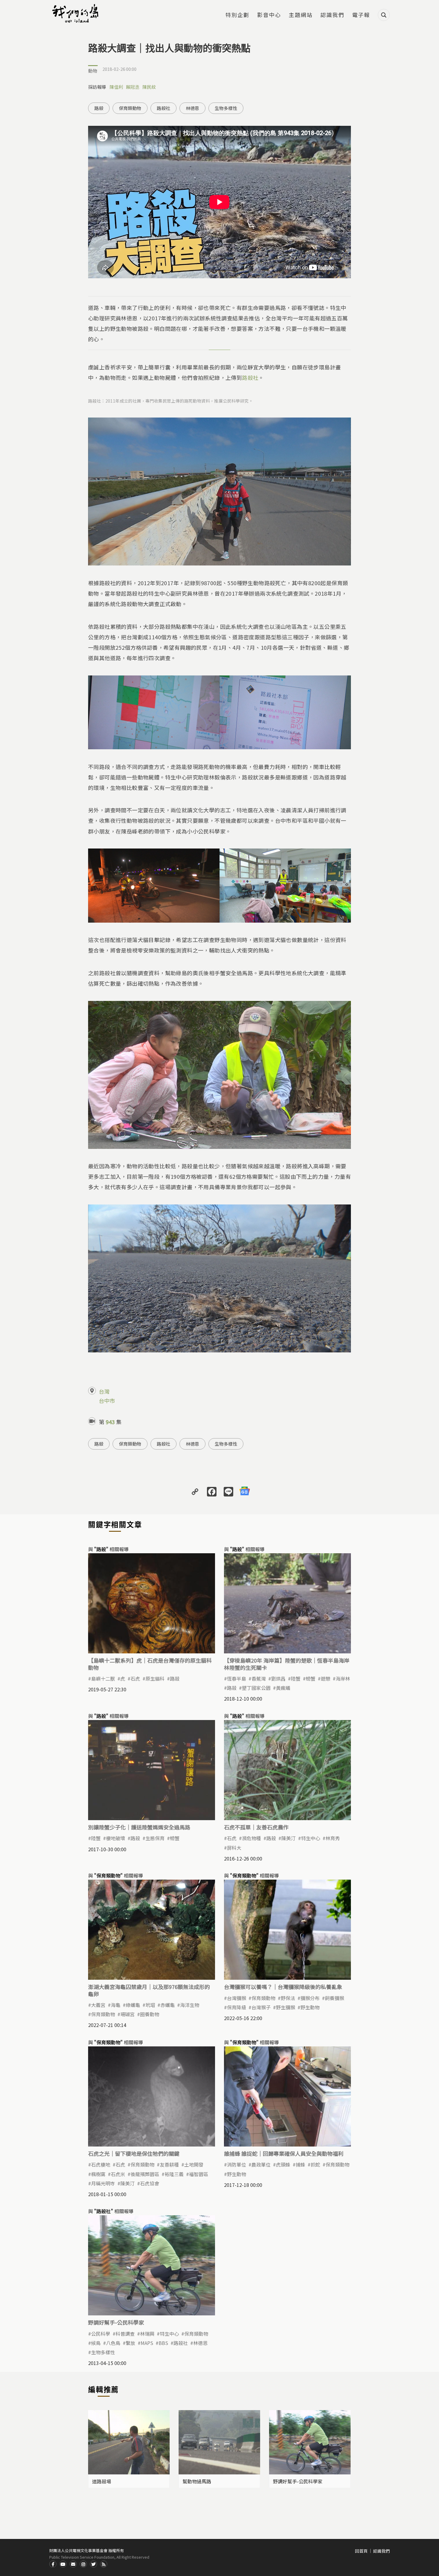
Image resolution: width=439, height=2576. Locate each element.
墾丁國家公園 (256, 1688)
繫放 (131, 2343)
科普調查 (125, 2334)
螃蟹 (311, 1678)
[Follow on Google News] (245, 1491)
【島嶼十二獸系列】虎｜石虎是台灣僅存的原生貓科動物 (150, 1664)
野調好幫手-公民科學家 (116, 2322)
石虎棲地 (101, 2164)
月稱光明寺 (103, 2183)
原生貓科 (155, 1678)
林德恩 (192, 108)
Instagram (83, 2564)
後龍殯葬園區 (145, 2174)
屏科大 (234, 1848)
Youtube (63, 2564)
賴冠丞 (133, 87)
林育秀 (333, 1838)
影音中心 (269, 15)
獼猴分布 (310, 1998)
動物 (93, 71)
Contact (73, 2564)
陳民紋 (149, 87)
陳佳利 (116, 87)
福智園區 (199, 2174)
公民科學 (101, 2334)
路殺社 (164, 108)
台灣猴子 (261, 2007)
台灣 (104, 1391)
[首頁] (76, 13)
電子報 (361, 15)
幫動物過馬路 (197, 2481)
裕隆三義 (174, 2174)
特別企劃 (237, 15)
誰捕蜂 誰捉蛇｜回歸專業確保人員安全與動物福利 (284, 2153)
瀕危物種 (251, 1838)
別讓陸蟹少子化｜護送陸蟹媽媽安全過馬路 (139, 1827)
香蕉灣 (259, 1678)
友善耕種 (169, 2164)
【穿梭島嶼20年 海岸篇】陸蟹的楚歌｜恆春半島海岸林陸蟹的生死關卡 (287, 1664)
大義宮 (98, 2005)
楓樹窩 (98, 2174)
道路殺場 (102, 2481)
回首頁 (361, 2551)
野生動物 (310, 2007)
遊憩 (326, 1678)
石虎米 (118, 2174)
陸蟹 (296, 1678)
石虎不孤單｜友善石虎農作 (256, 1827)
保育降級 (237, 2007)
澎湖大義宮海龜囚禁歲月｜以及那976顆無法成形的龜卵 (149, 1990)
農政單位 (261, 2164)
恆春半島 (237, 1678)
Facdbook (53, 2564)
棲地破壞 (116, 1838)
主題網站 (301, 15)
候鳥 (96, 2343)
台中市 (107, 1401)
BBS (163, 2343)
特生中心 (311, 1838)
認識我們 (332, 15)
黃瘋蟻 (283, 1688)
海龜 (116, 2005)
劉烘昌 (278, 1678)
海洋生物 (190, 2005)
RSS (104, 2564)
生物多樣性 (226, 108)
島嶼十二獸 (103, 1678)
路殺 (99, 108)
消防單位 (237, 2164)
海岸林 (343, 1678)
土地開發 (194, 2164)
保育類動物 (130, 108)
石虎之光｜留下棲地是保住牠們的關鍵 (134, 2153)
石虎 (135, 1678)
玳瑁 (150, 2005)
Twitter (93, 2564)
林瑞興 (147, 2334)
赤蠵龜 (168, 2005)
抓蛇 (315, 2164)
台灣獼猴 (237, 1998)
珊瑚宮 (128, 2014)
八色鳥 (113, 2343)
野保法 (288, 1998)
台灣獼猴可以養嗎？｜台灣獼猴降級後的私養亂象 (283, 1987)
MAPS (147, 2343)
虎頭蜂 (283, 2164)
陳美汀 (288, 1838)
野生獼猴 (285, 2007)
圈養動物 (150, 2014)
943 (110, 1422)
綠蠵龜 (133, 2005)
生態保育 (155, 1838)
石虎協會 (150, 2183)
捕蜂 (300, 2164)
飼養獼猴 (334, 1998)
